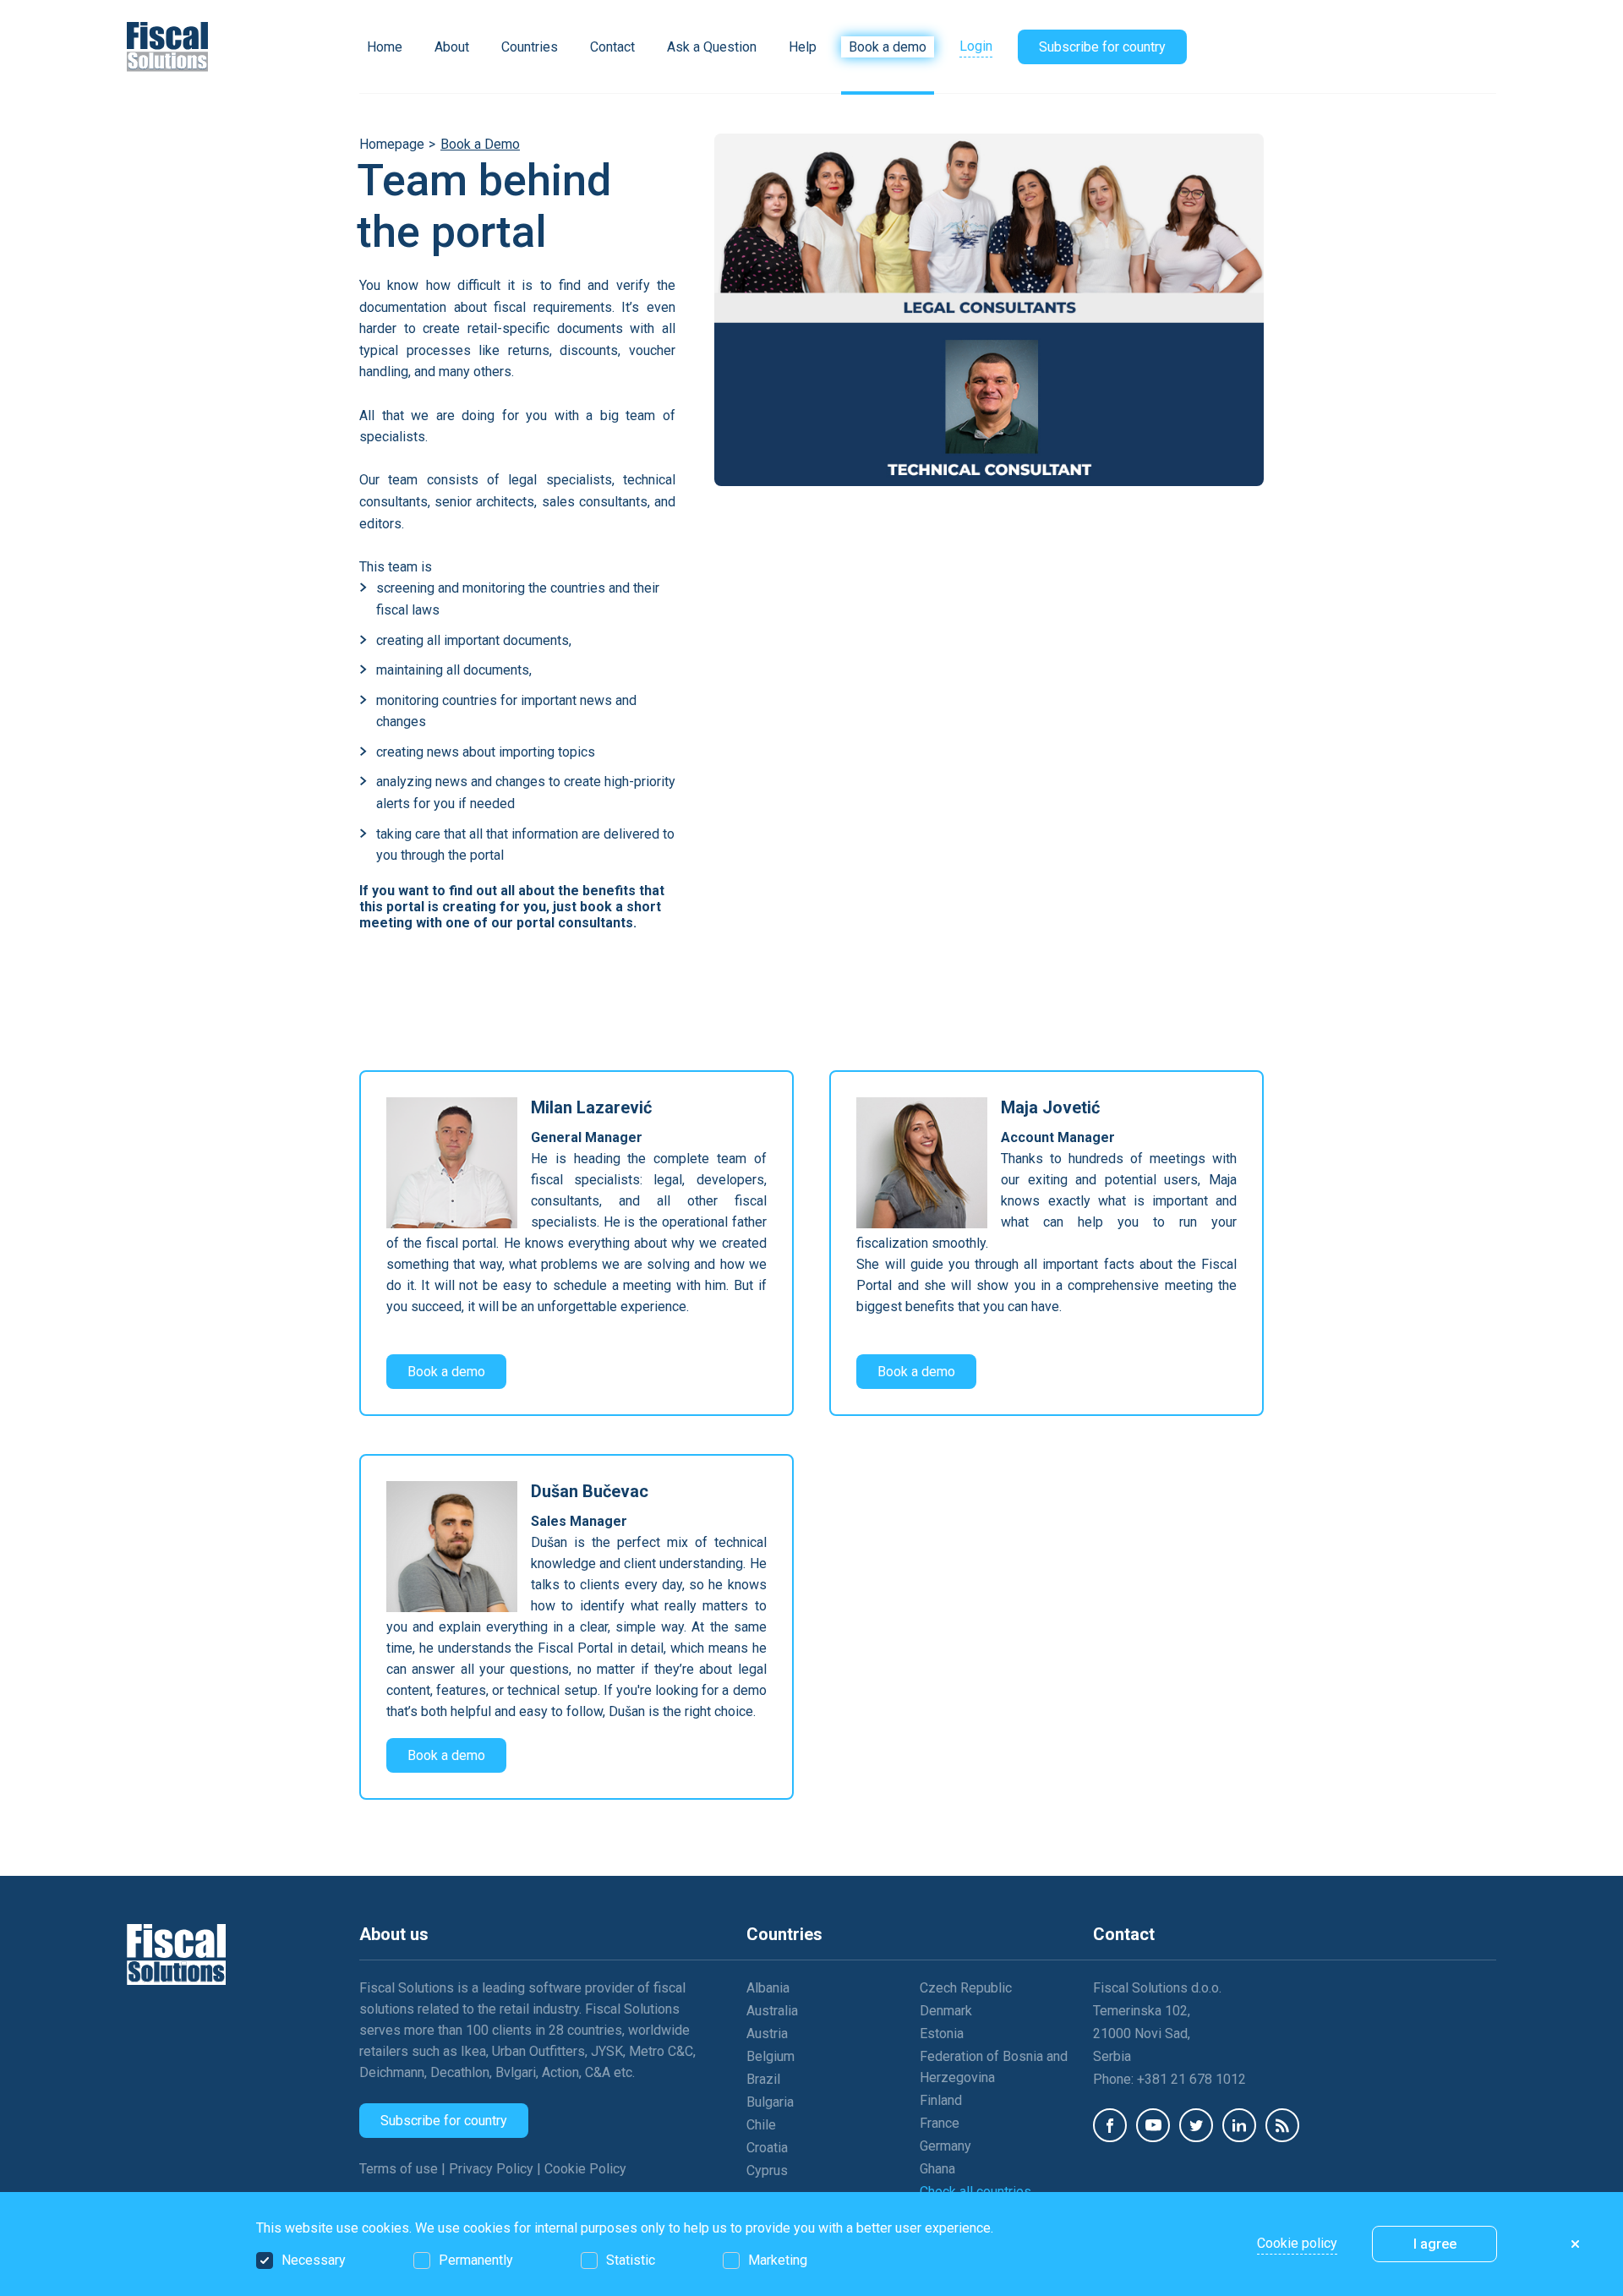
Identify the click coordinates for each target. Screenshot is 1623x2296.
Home (385, 47)
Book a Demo (480, 144)
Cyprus (767, 2170)
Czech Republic (966, 1988)
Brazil (763, 2079)
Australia (772, 2011)
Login (976, 46)
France (940, 2123)
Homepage (392, 144)
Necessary (314, 2260)
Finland (941, 2100)
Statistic (631, 2260)
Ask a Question (712, 47)
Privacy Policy (493, 2169)
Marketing (778, 2260)
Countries (530, 47)
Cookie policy (1297, 2243)
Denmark (946, 2011)
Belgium (771, 2056)
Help (803, 47)
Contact (612, 47)
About (452, 47)
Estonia (942, 2034)
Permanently (476, 2260)
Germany (945, 2146)
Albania (768, 1988)
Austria (767, 2034)
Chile (761, 2125)
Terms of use (400, 2169)
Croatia (767, 2148)
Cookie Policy (585, 2169)
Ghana (937, 2169)
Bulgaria (770, 2102)
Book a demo (888, 47)
